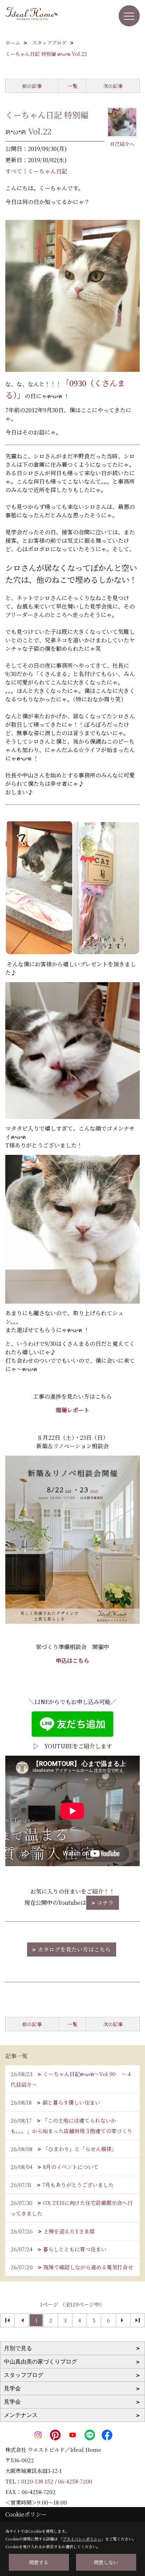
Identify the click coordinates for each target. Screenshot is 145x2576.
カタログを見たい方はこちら (74, 1949)
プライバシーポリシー (82, 2539)
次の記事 (113, 86)
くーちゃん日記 (48, 171)
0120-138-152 (37, 2481)
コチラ (105, 1903)
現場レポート (72, 1410)
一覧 (72, 86)
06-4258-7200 (75, 2481)
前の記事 (32, 86)
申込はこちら (72, 1661)
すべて (14, 171)
